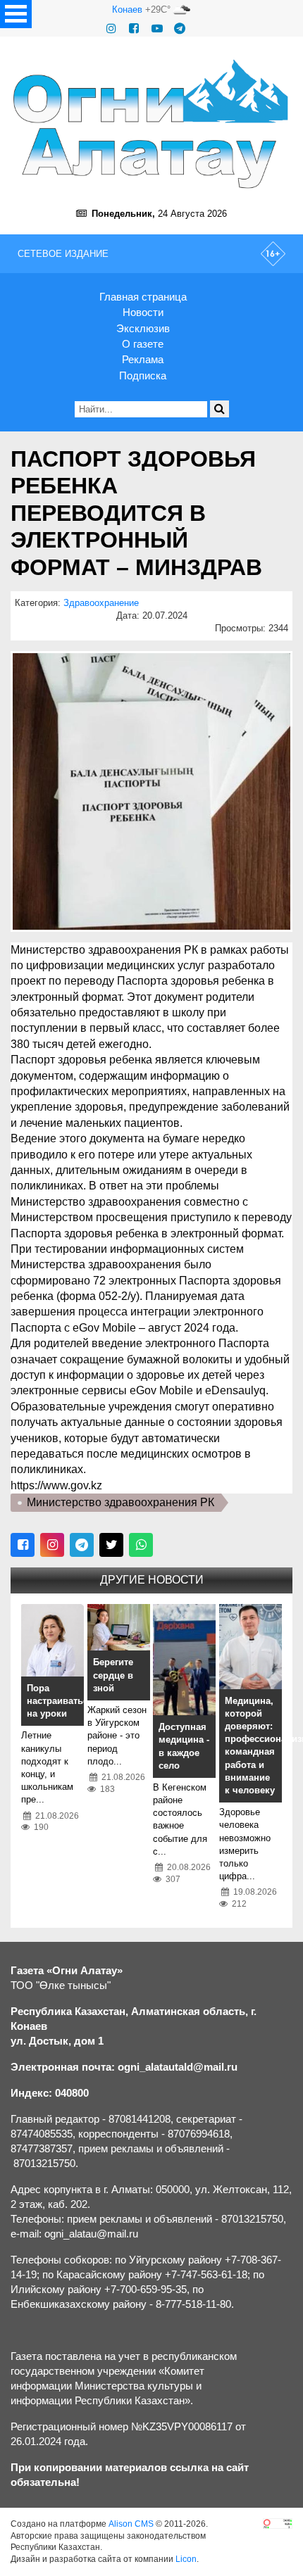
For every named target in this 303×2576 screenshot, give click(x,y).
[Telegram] (180, 29)
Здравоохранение (101, 603)
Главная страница (143, 297)
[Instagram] (111, 29)
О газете (143, 344)
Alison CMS (131, 2524)
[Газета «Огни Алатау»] (151, 124)
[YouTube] (157, 29)
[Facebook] (134, 29)
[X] (111, 1545)
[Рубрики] (16, 14)
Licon (186, 2559)
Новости (143, 312)
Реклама (143, 359)
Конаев (127, 10)
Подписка (143, 375)
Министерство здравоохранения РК (120, 1502)
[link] (56, 1485)
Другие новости (152, 1580)
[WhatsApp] (141, 1545)
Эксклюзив (143, 328)
